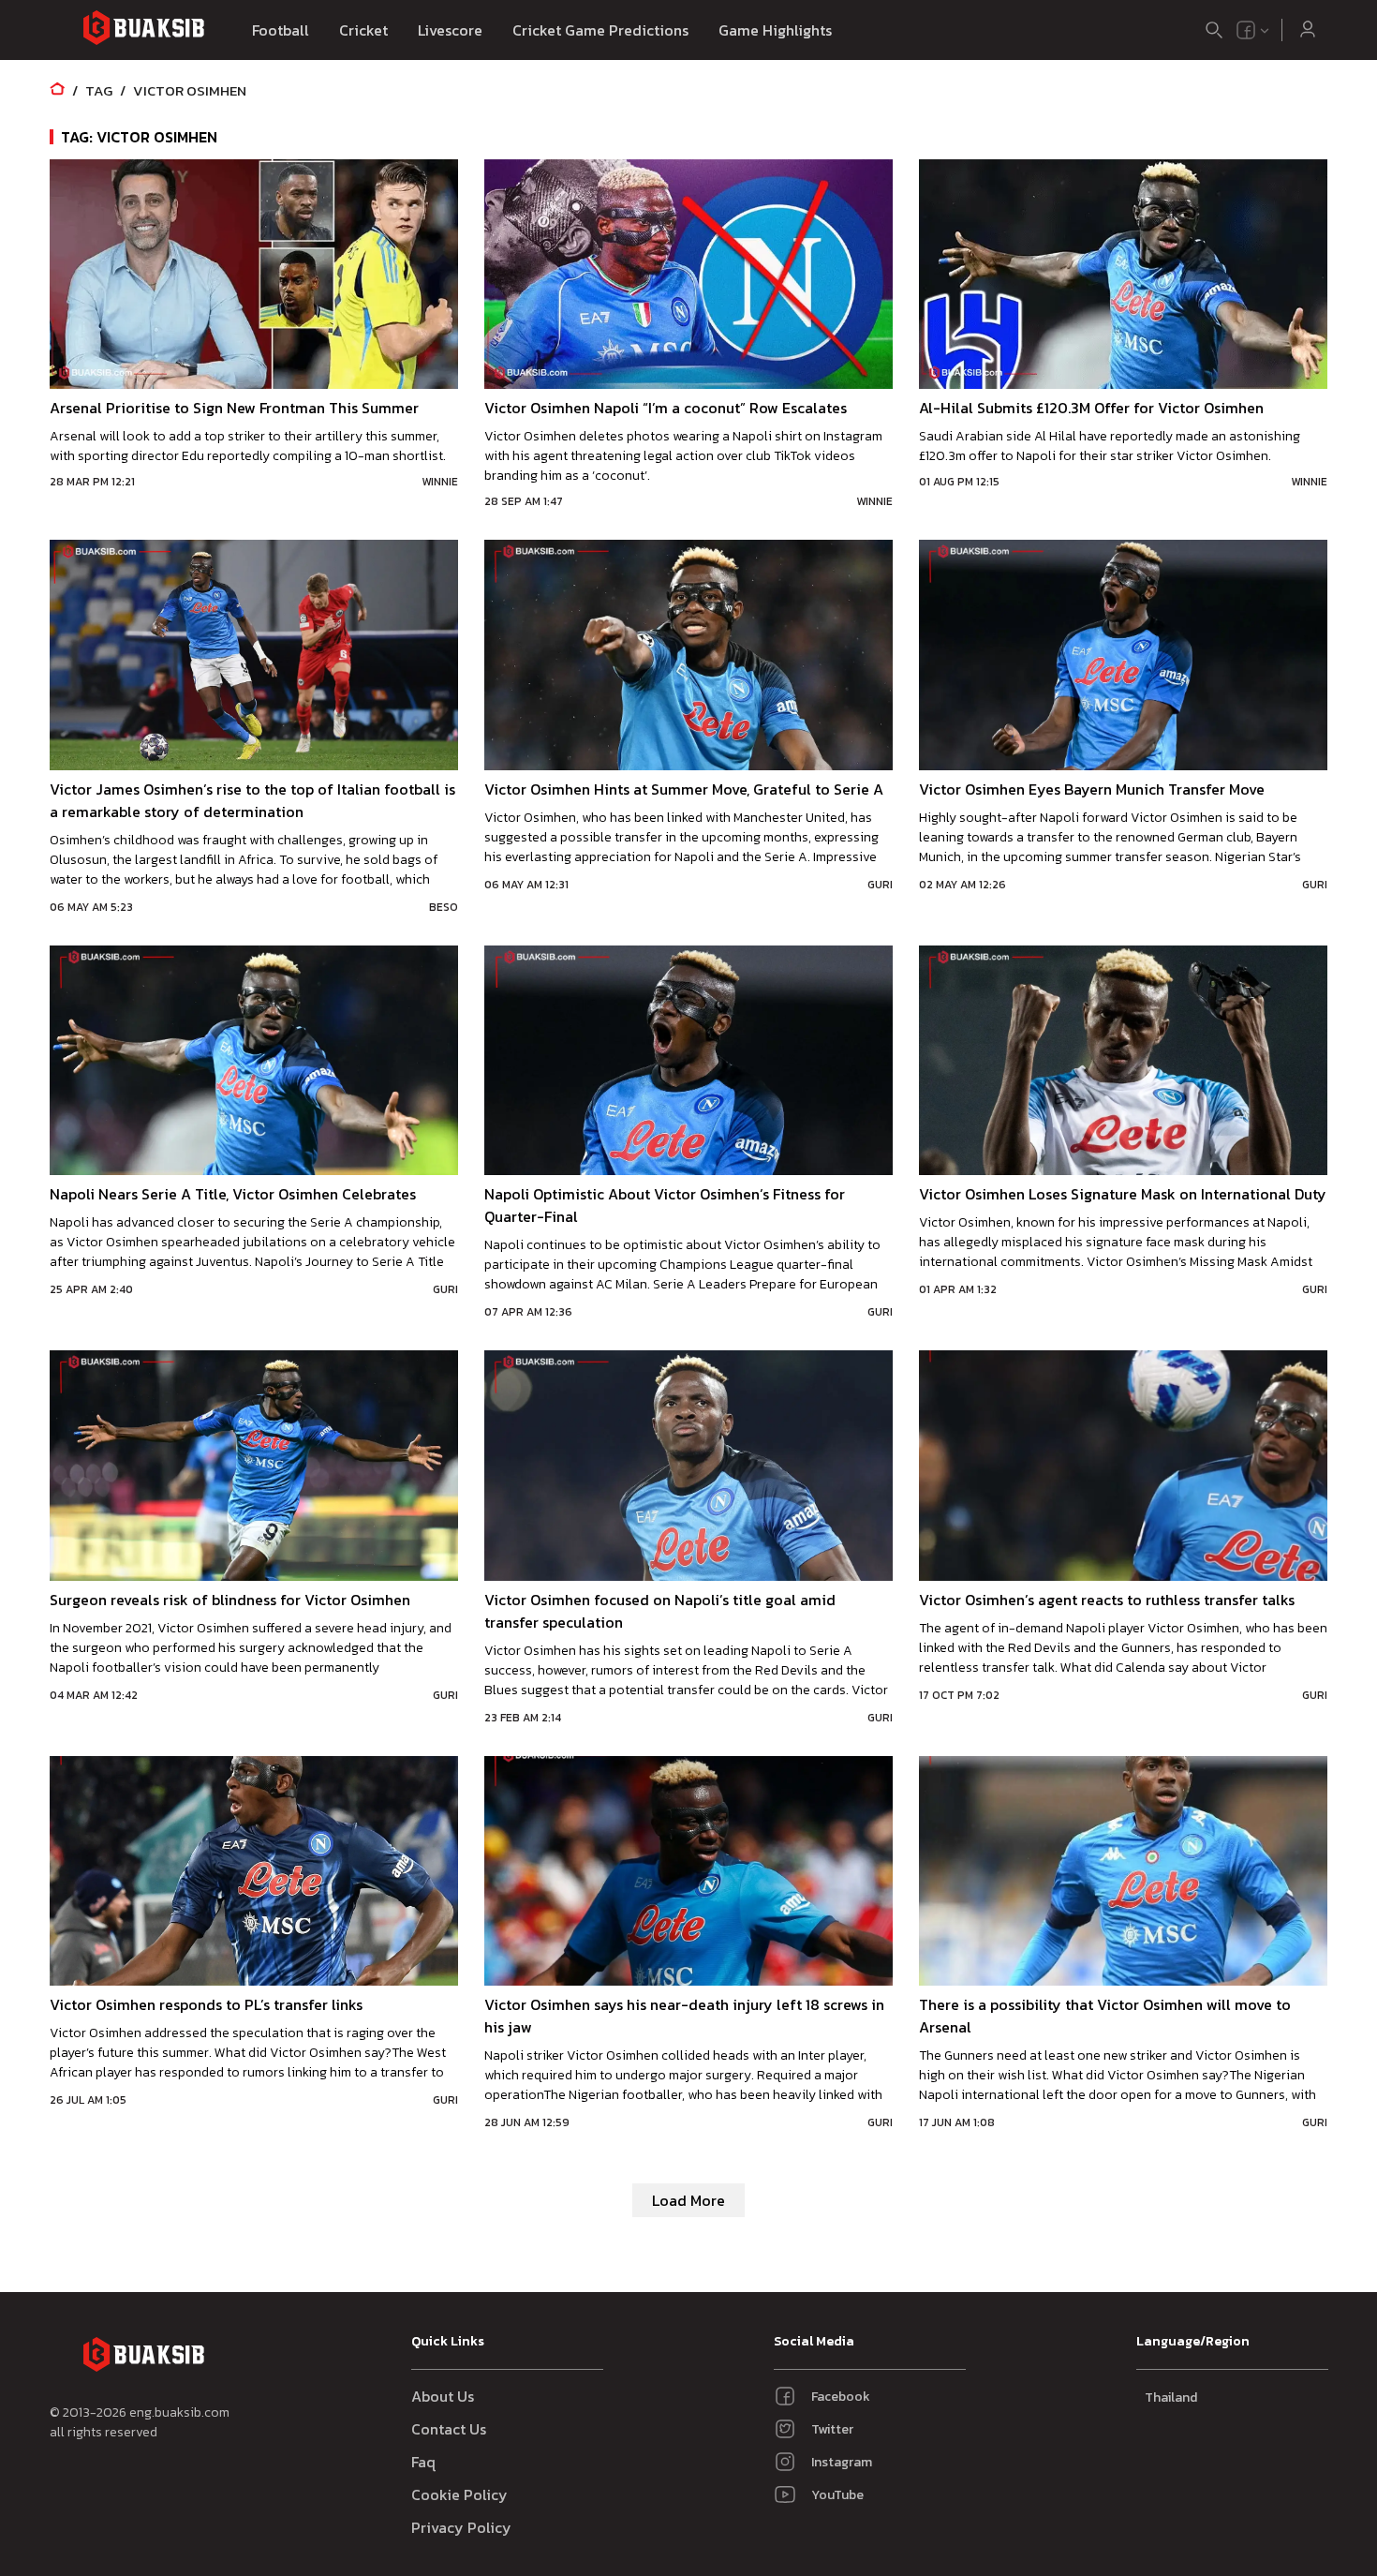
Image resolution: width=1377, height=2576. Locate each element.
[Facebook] (1246, 30)
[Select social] (1253, 30)
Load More (688, 2200)
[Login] (1308, 30)
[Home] (57, 90)
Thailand (1171, 2397)
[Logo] (143, 30)
